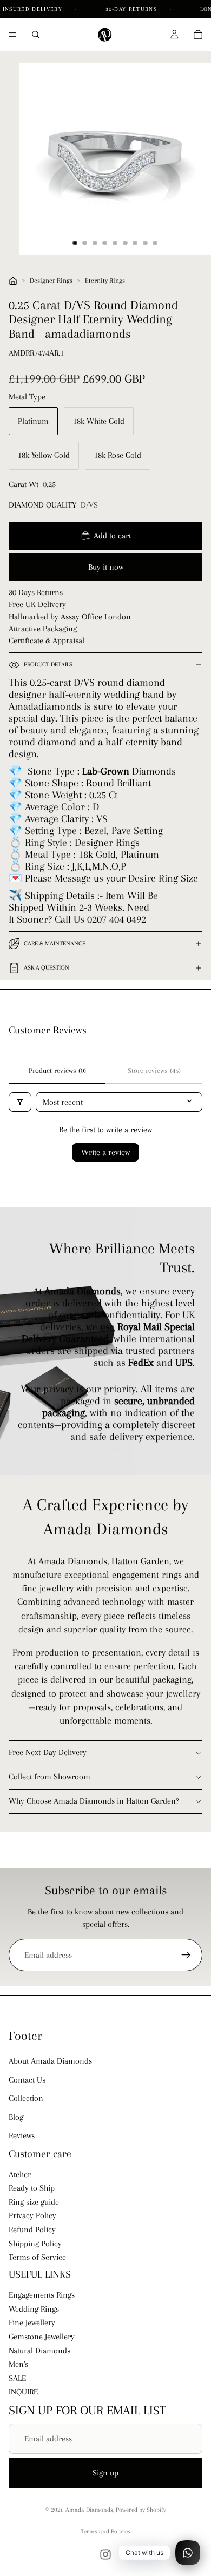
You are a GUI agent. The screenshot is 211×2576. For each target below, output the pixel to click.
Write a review (105, 1152)
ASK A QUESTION (47, 968)
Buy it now (106, 567)
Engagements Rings (42, 2295)
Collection (26, 2098)
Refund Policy (32, 2230)
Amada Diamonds (89, 2510)
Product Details (48, 665)
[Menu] (12, 35)
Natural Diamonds (39, 2351)
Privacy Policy (32, 2216)
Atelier (20, 2174)
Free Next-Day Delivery (48, 1752)
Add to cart (112, 536)
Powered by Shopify (141, 2510)
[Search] (36, 35)
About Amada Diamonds (50, 2061)
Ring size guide (34, 2202)
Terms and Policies (106, 2531)
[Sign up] (186, 1955)
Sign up (105, 2473)
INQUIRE (23, 2392)
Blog (16, 2117)
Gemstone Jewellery (42, 2337)
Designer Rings (51, 281)
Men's (18, 2364)
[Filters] (20, 1102)
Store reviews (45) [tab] (154, 1070)
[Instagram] (105, 2554)
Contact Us (27, 2080)
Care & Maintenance (55, 943)
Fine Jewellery (32, 2323)
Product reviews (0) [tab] (57, 1070)
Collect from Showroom (50, 1777)
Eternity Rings (105, 281)
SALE (17, 2378)
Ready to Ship (32, 2188)
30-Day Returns (133, 9)
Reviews (22, 2135)
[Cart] (198, 35)
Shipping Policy (35, 2244)
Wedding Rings (34, 2309)
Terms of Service (37, 2257)
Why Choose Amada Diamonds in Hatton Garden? (94, 1801)
